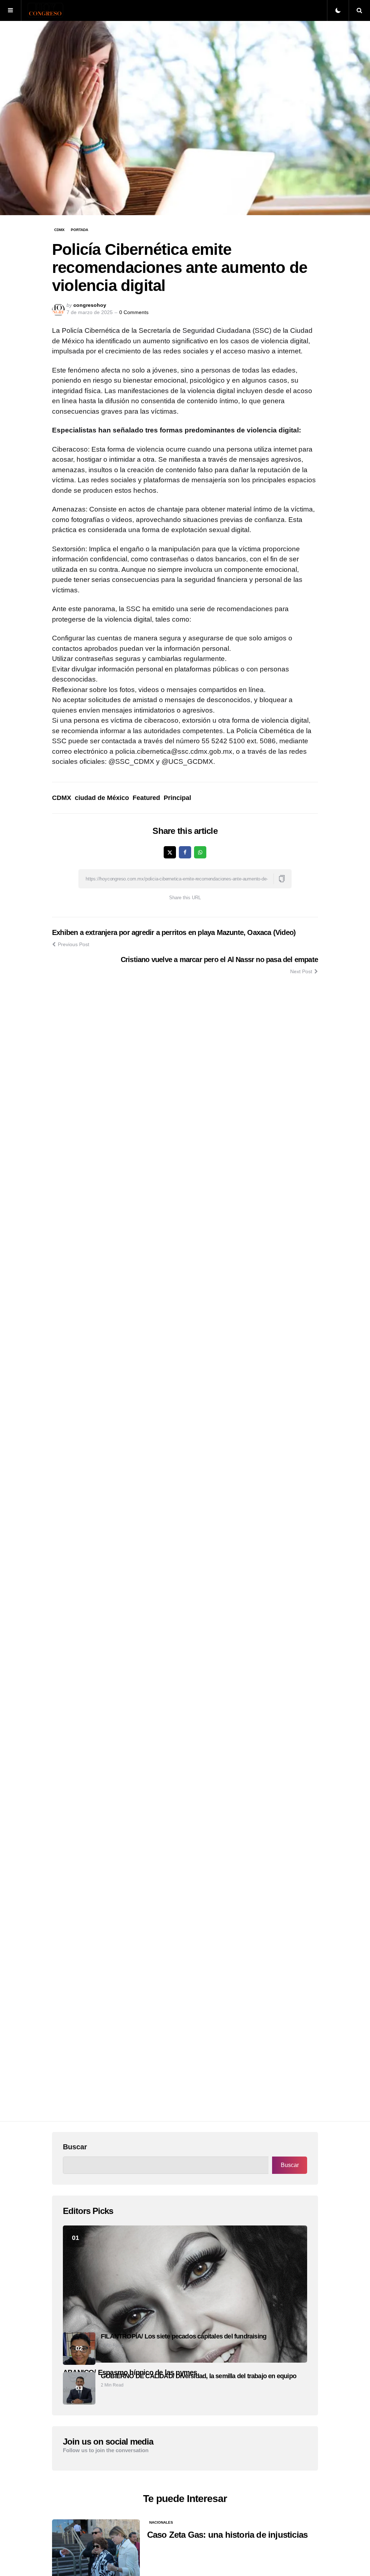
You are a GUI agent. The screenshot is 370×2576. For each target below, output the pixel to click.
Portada (79, 230)
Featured (146, 798)
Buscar (75, 2147)
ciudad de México (102, 798)
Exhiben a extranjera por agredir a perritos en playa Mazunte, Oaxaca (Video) (174, 932)
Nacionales (161, 2522)
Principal (177, 798)
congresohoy (90, 305)
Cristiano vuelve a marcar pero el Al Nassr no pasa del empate (219, 960)
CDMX (59, 230)
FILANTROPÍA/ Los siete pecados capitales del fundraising (184, 2336)
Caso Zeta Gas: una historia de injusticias (227, 2535)
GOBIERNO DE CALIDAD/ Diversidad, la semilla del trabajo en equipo (199, 2376)
